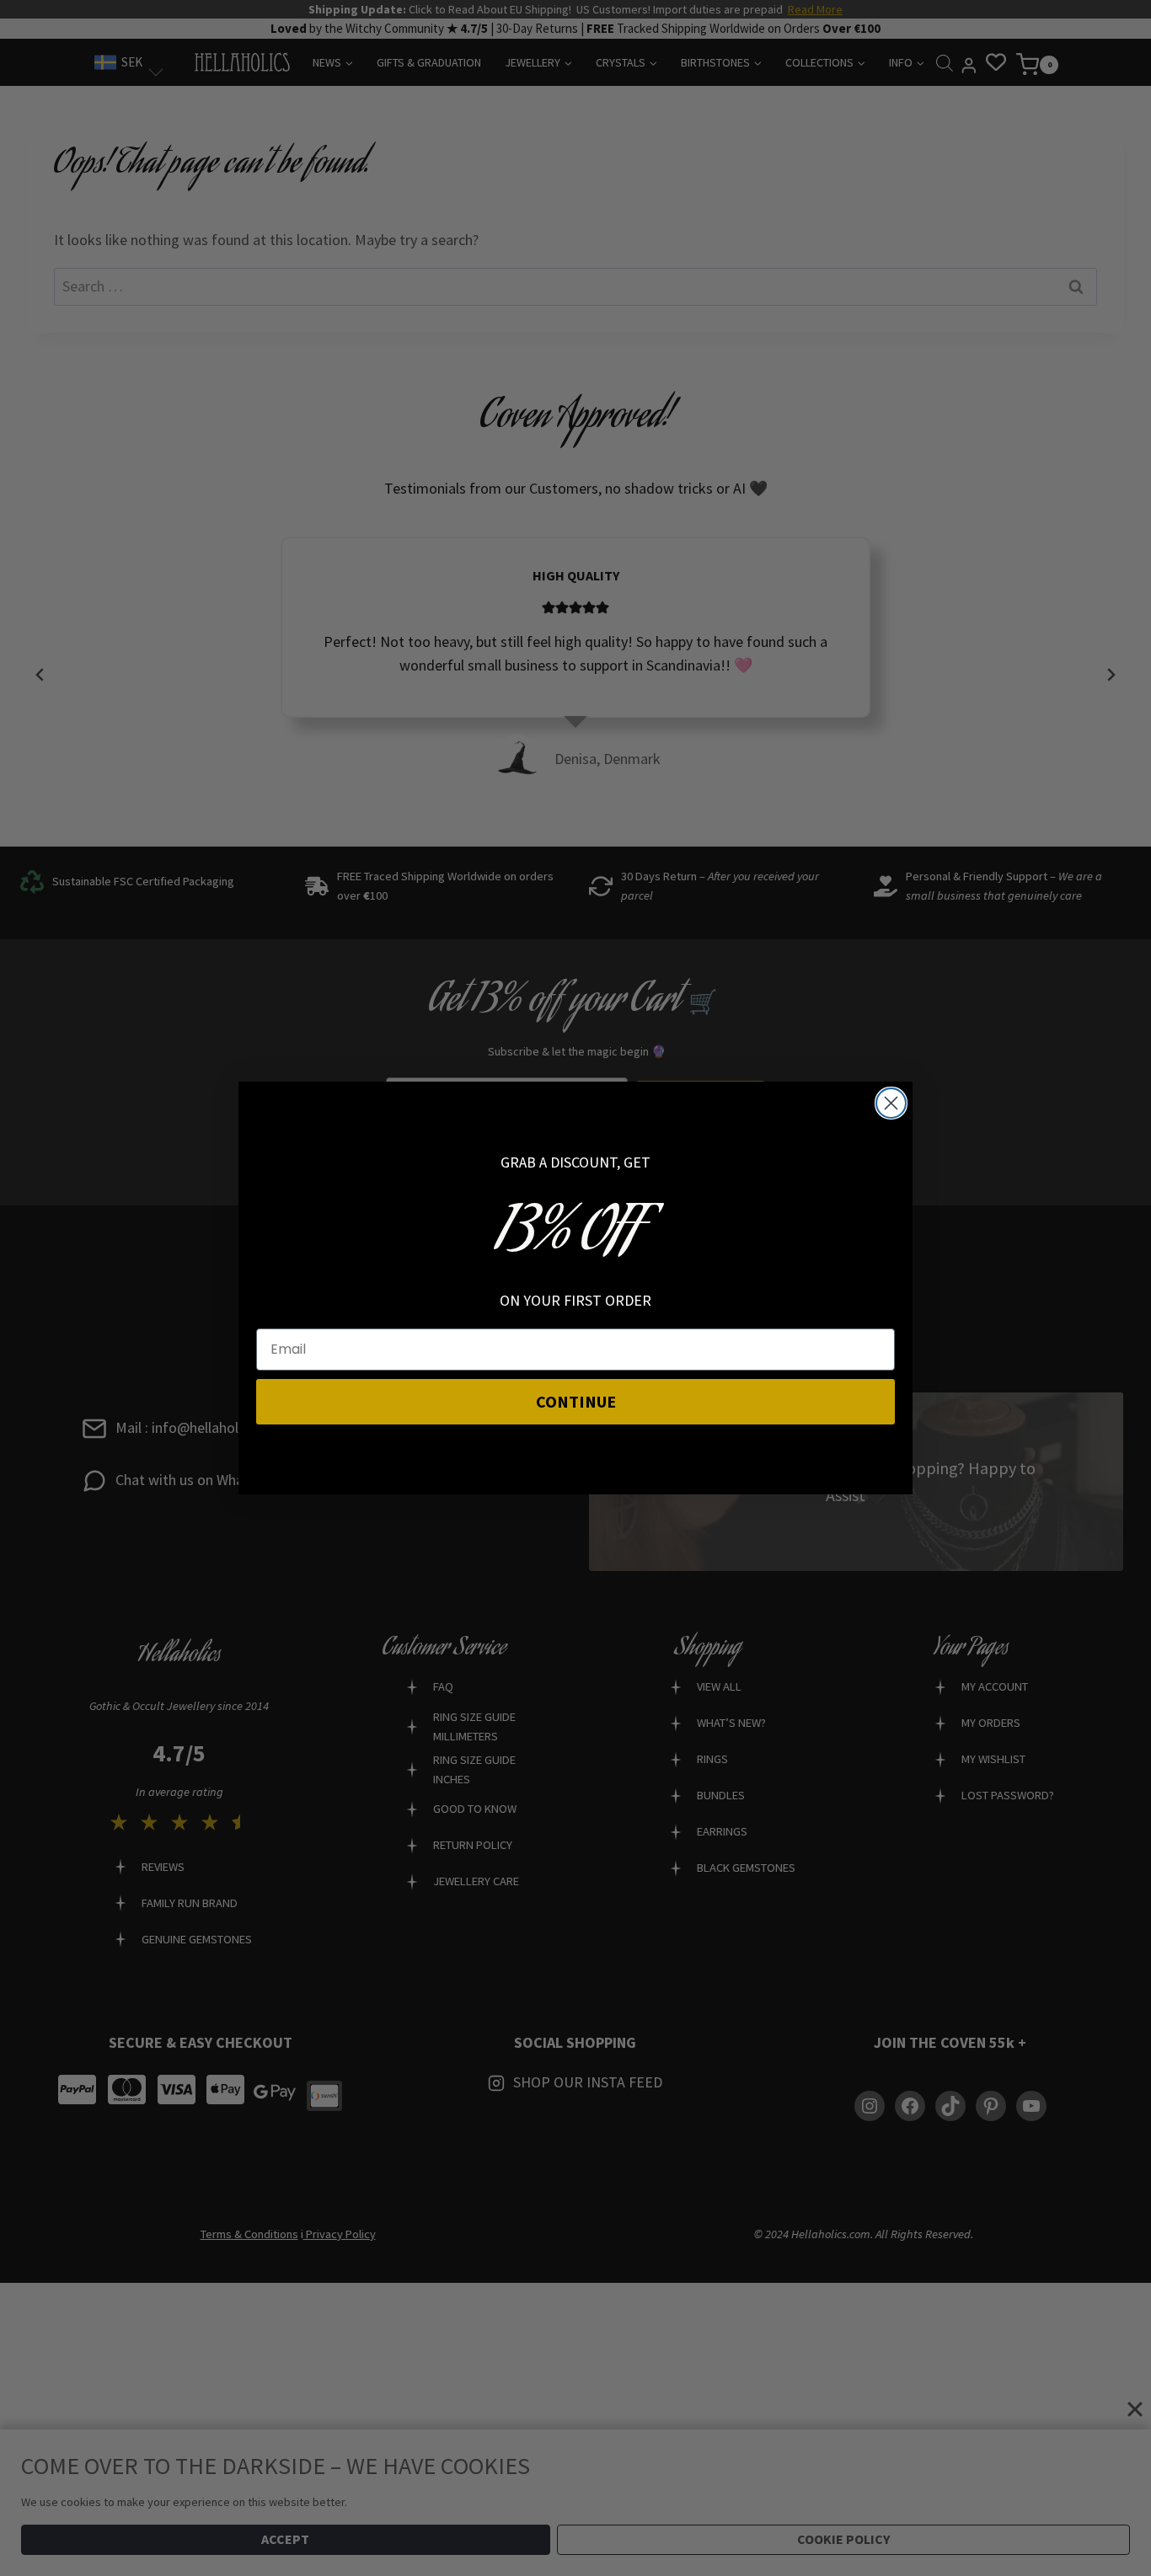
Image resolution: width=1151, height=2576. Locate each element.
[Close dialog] (891, 1103)
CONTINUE (576, 1401)
